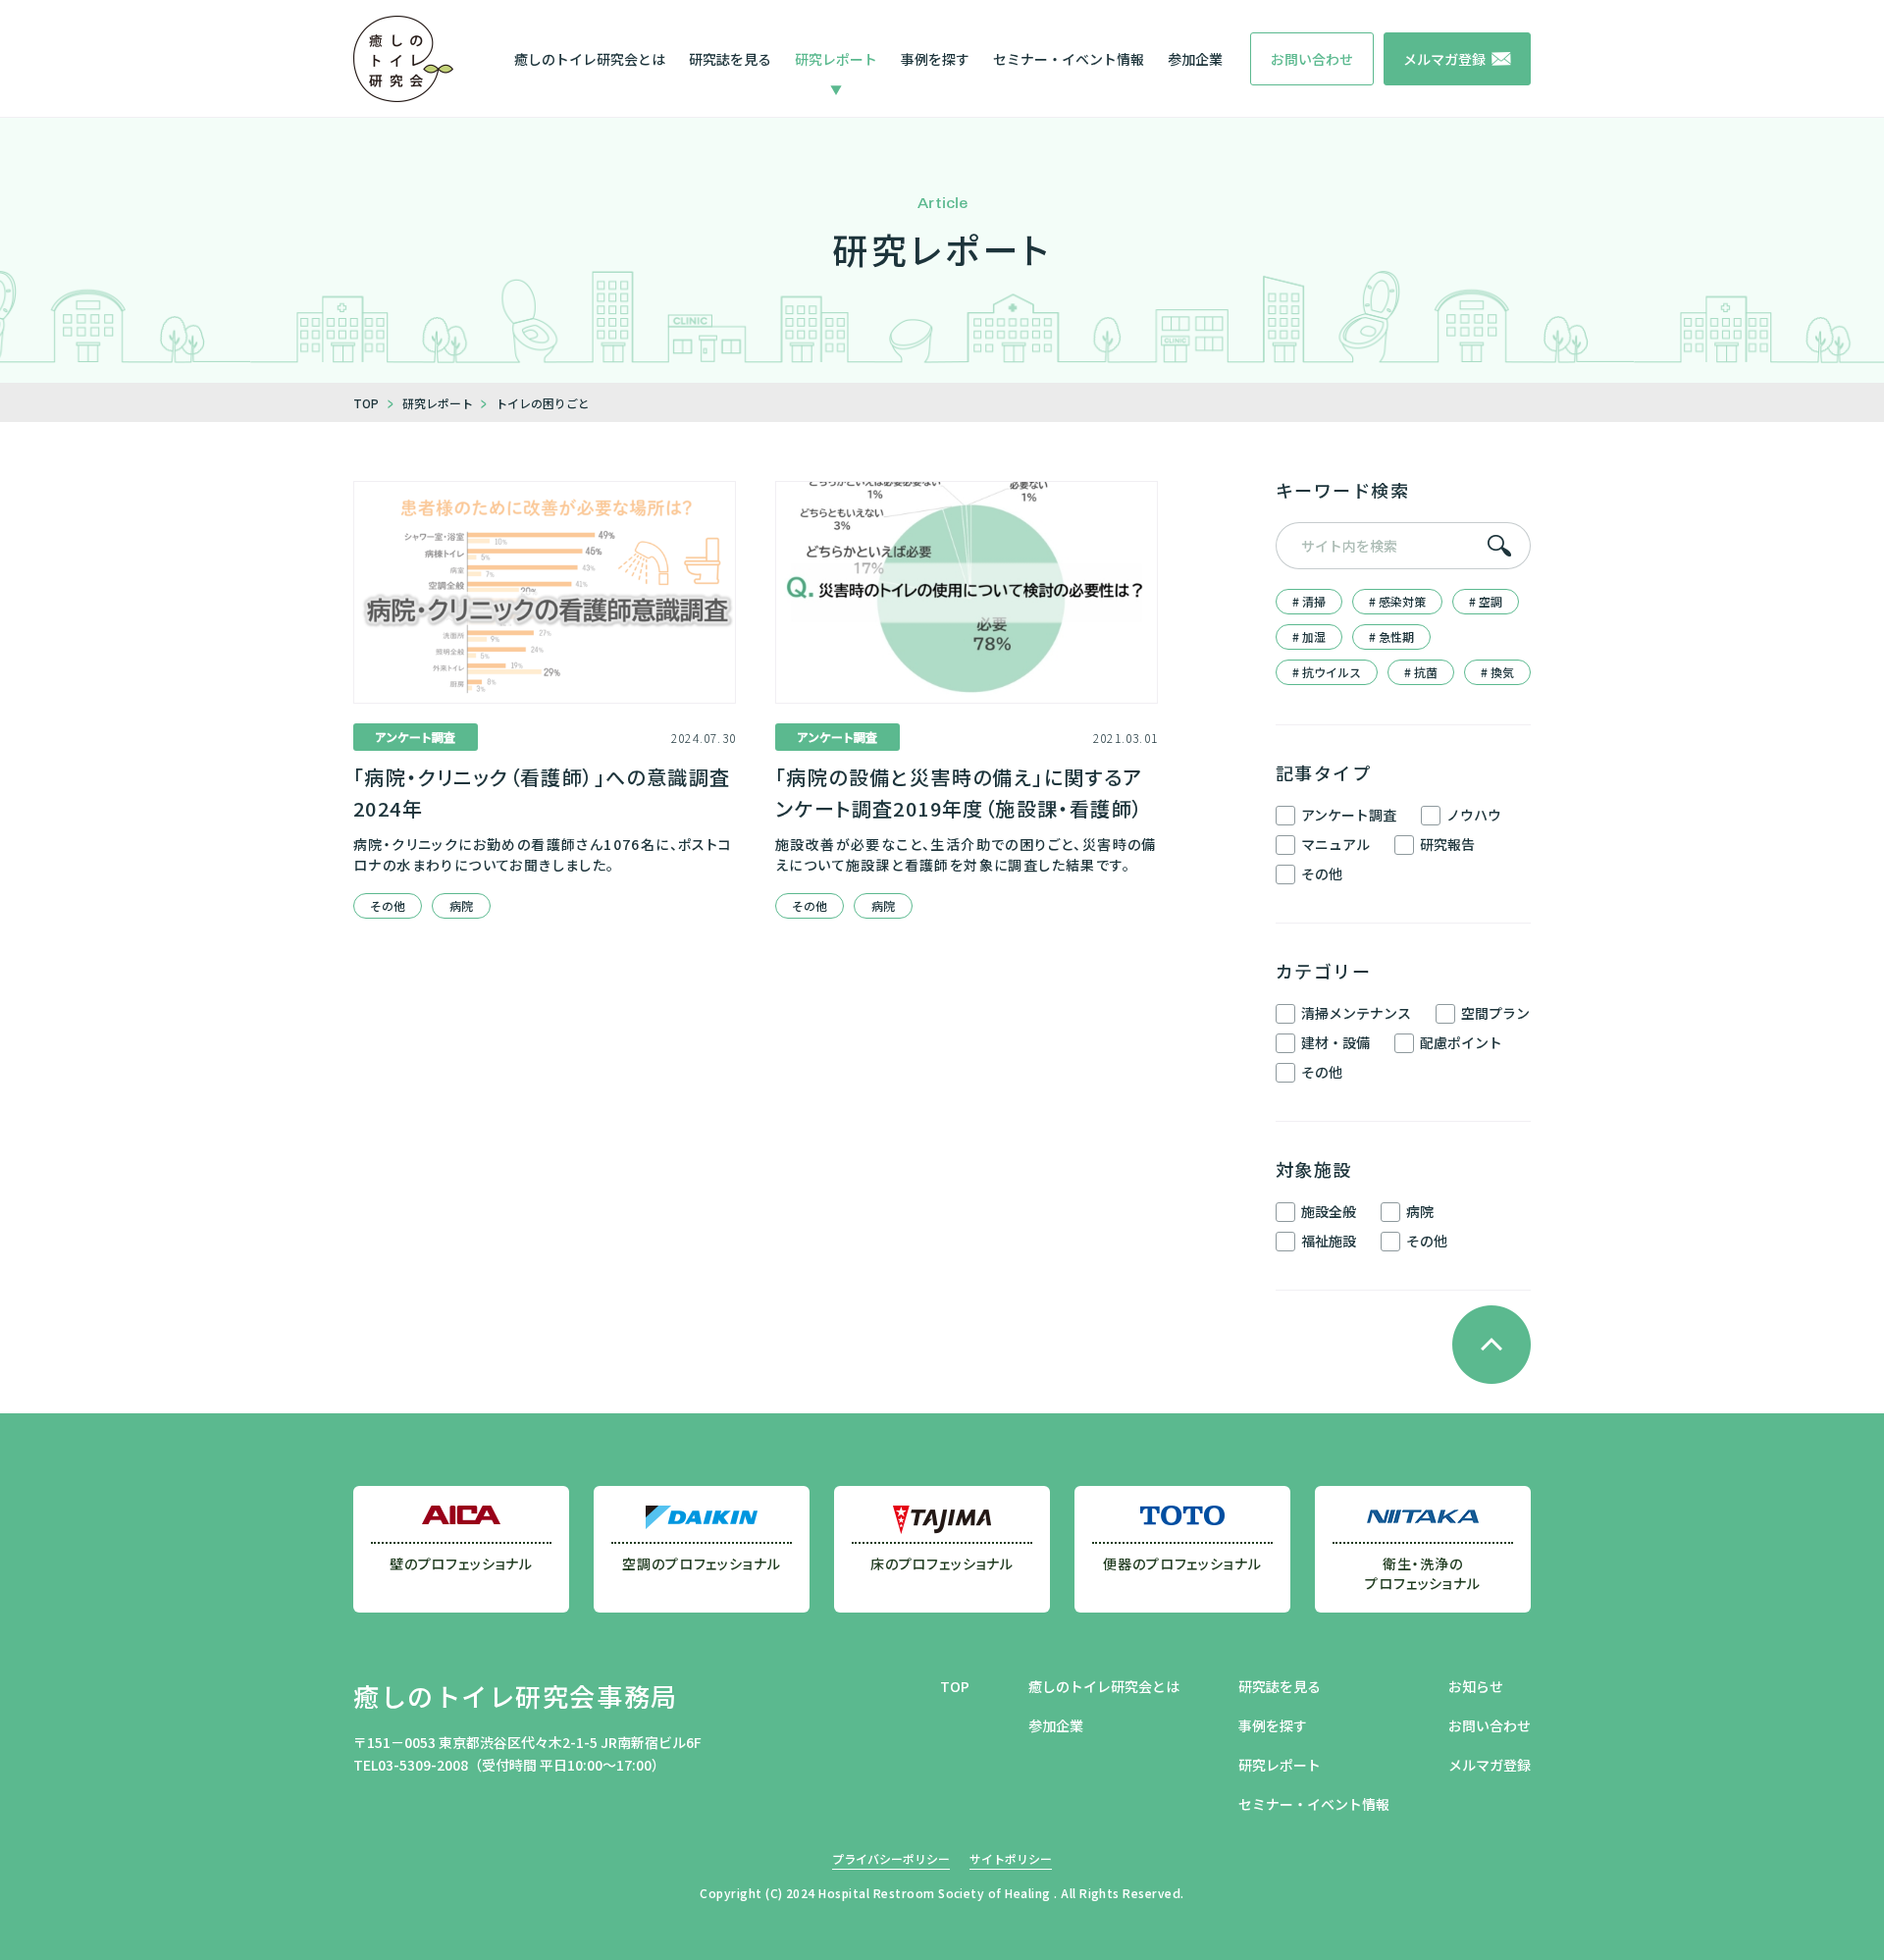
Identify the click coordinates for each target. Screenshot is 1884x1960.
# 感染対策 (1397, 601)
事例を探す (935, 59)
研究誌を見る (730, 59)
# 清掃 (1309, 601)
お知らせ (1476, 1686)
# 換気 (1497, 672)
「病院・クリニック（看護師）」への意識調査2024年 (542, 793)
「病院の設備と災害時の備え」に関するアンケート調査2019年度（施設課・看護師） (959, 793)
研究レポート (836, 59)
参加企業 (1195, 59)
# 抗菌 (1421, 672)
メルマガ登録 (1490, 1765)
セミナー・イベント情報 (1069, 59)
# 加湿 (1309, 636)
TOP (955, 1686)
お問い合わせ (1490, 1725)
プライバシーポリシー (891, 1858)
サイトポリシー (1011, 1858)
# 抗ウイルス (1327, 672)
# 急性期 (1391, 636)
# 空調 (1486, 601)
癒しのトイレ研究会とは (590, 59)
